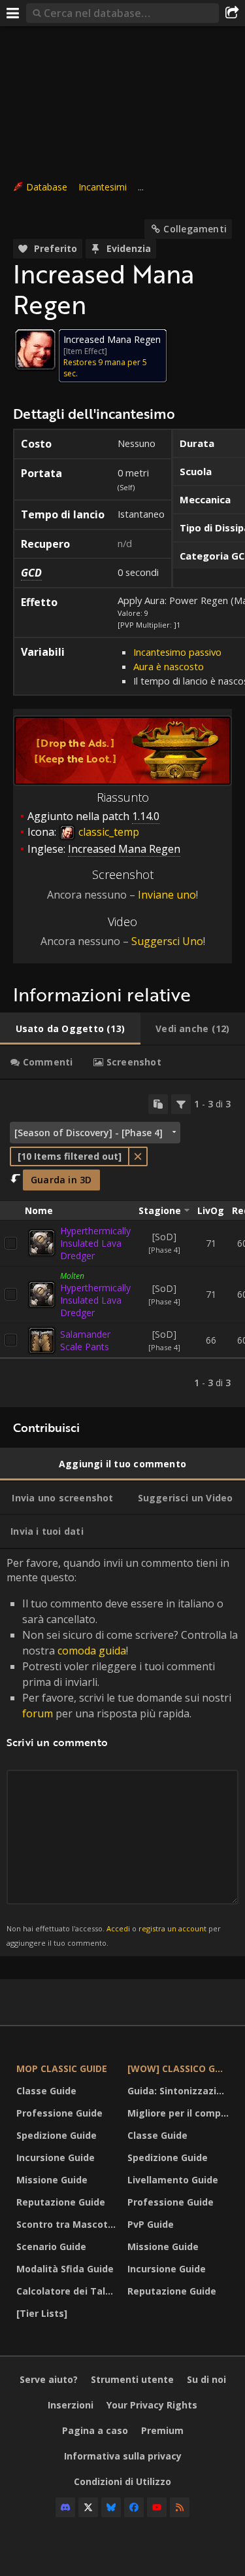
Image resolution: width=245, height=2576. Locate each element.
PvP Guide (151, 2224)
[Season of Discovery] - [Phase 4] (89, 1133)
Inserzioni (71, 2405)
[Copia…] (158, 1104)
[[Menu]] (13, 13)
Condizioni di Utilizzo (122, 2481)
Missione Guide (52, 2180)
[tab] (70, 1029)
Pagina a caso (95, 2430)
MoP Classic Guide (62, 2068)
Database (47, 187)
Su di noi (206, 2379)
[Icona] (35, 349)
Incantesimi (103, 187)
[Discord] (65, 2507)
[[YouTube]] (157, 2507)
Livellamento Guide (173, 2180)
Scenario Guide (51, 2246)
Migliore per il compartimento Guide (180, 2113)
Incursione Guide (56, 2157)
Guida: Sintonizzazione (180, 2091)
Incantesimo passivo (177, 652)
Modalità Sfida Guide (65, 2269)
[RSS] (180, 2507)
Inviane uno (167, 895)
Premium (162, 2430)
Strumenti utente (132, 2379)
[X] (88, 2507)
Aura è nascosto (169, 666)
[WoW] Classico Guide (180, 2068)
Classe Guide (46, 2091)
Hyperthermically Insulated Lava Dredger (95, 1243)
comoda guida (92, 1651)
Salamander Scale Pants (85, 1340)
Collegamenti (195, 229)
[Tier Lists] (42, 2313)
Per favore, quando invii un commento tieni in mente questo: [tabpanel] (122, 1752)
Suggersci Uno (167, 941)
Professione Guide (59, 2113)
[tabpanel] (122, 1243)
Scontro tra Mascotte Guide (69, 2224)
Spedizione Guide (57, 2135)
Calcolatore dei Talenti (69, 2291)
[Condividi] (232, 13)
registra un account (172, 1928)
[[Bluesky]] (111, 2507)
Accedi (118, 1928)
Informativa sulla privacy (123, 2456)
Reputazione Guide (61, 2202)
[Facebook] (134, 2507)
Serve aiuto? (49, 2379)
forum (38, 1713)
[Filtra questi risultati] (181, 1104)
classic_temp (107, 832)
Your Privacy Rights (152, 2405)
